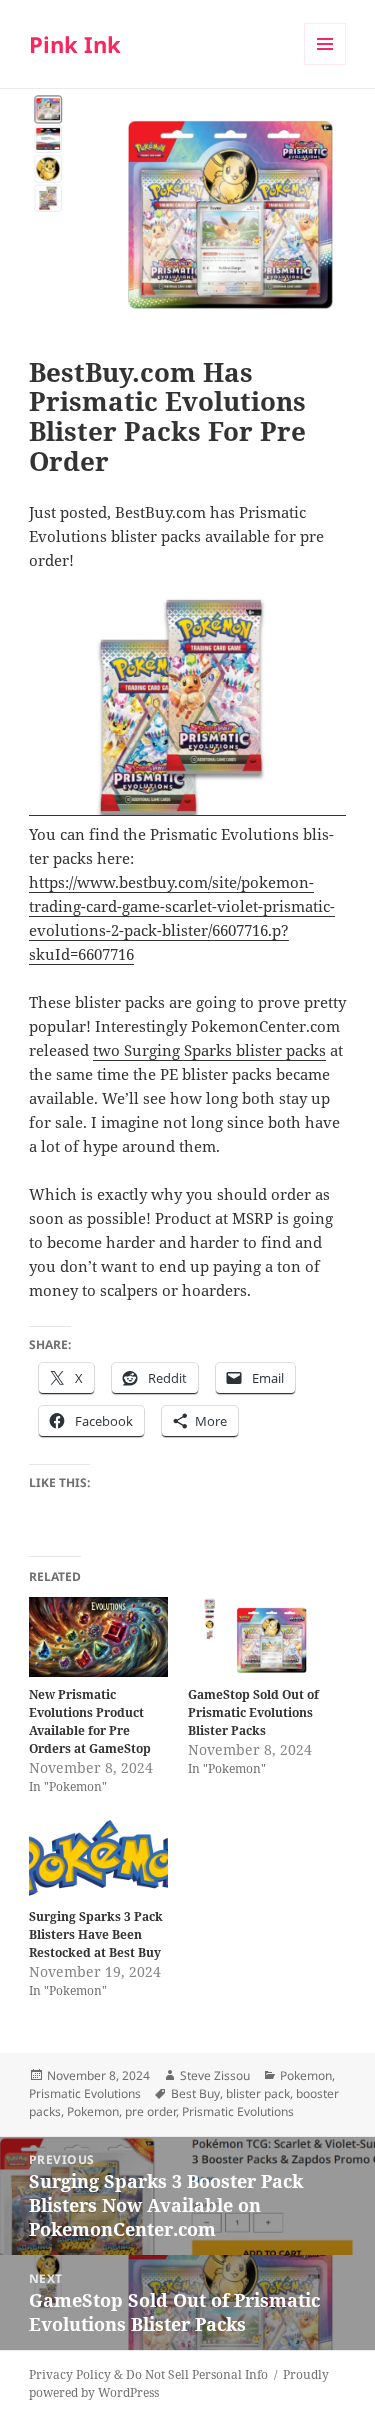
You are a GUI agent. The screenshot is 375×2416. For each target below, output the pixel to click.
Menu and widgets (325, 64)
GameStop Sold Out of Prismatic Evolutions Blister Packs (253, 1712)
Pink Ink (75, 44)
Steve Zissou (215, 2075)
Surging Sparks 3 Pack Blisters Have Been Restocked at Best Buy (96, 1934)
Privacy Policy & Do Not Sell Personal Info (148, 2374)
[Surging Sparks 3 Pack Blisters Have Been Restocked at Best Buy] (98, 1859)
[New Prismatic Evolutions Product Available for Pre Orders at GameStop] (98, 1636)
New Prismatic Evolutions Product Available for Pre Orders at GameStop (90, 1721)
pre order (150, 2111)
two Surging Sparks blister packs (209, 1050)
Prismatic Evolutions (85, 2093)
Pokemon (306, 2075)
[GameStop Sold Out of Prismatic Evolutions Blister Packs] (257, 1636)
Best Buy (195, 2093)
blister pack (258, 2093)
